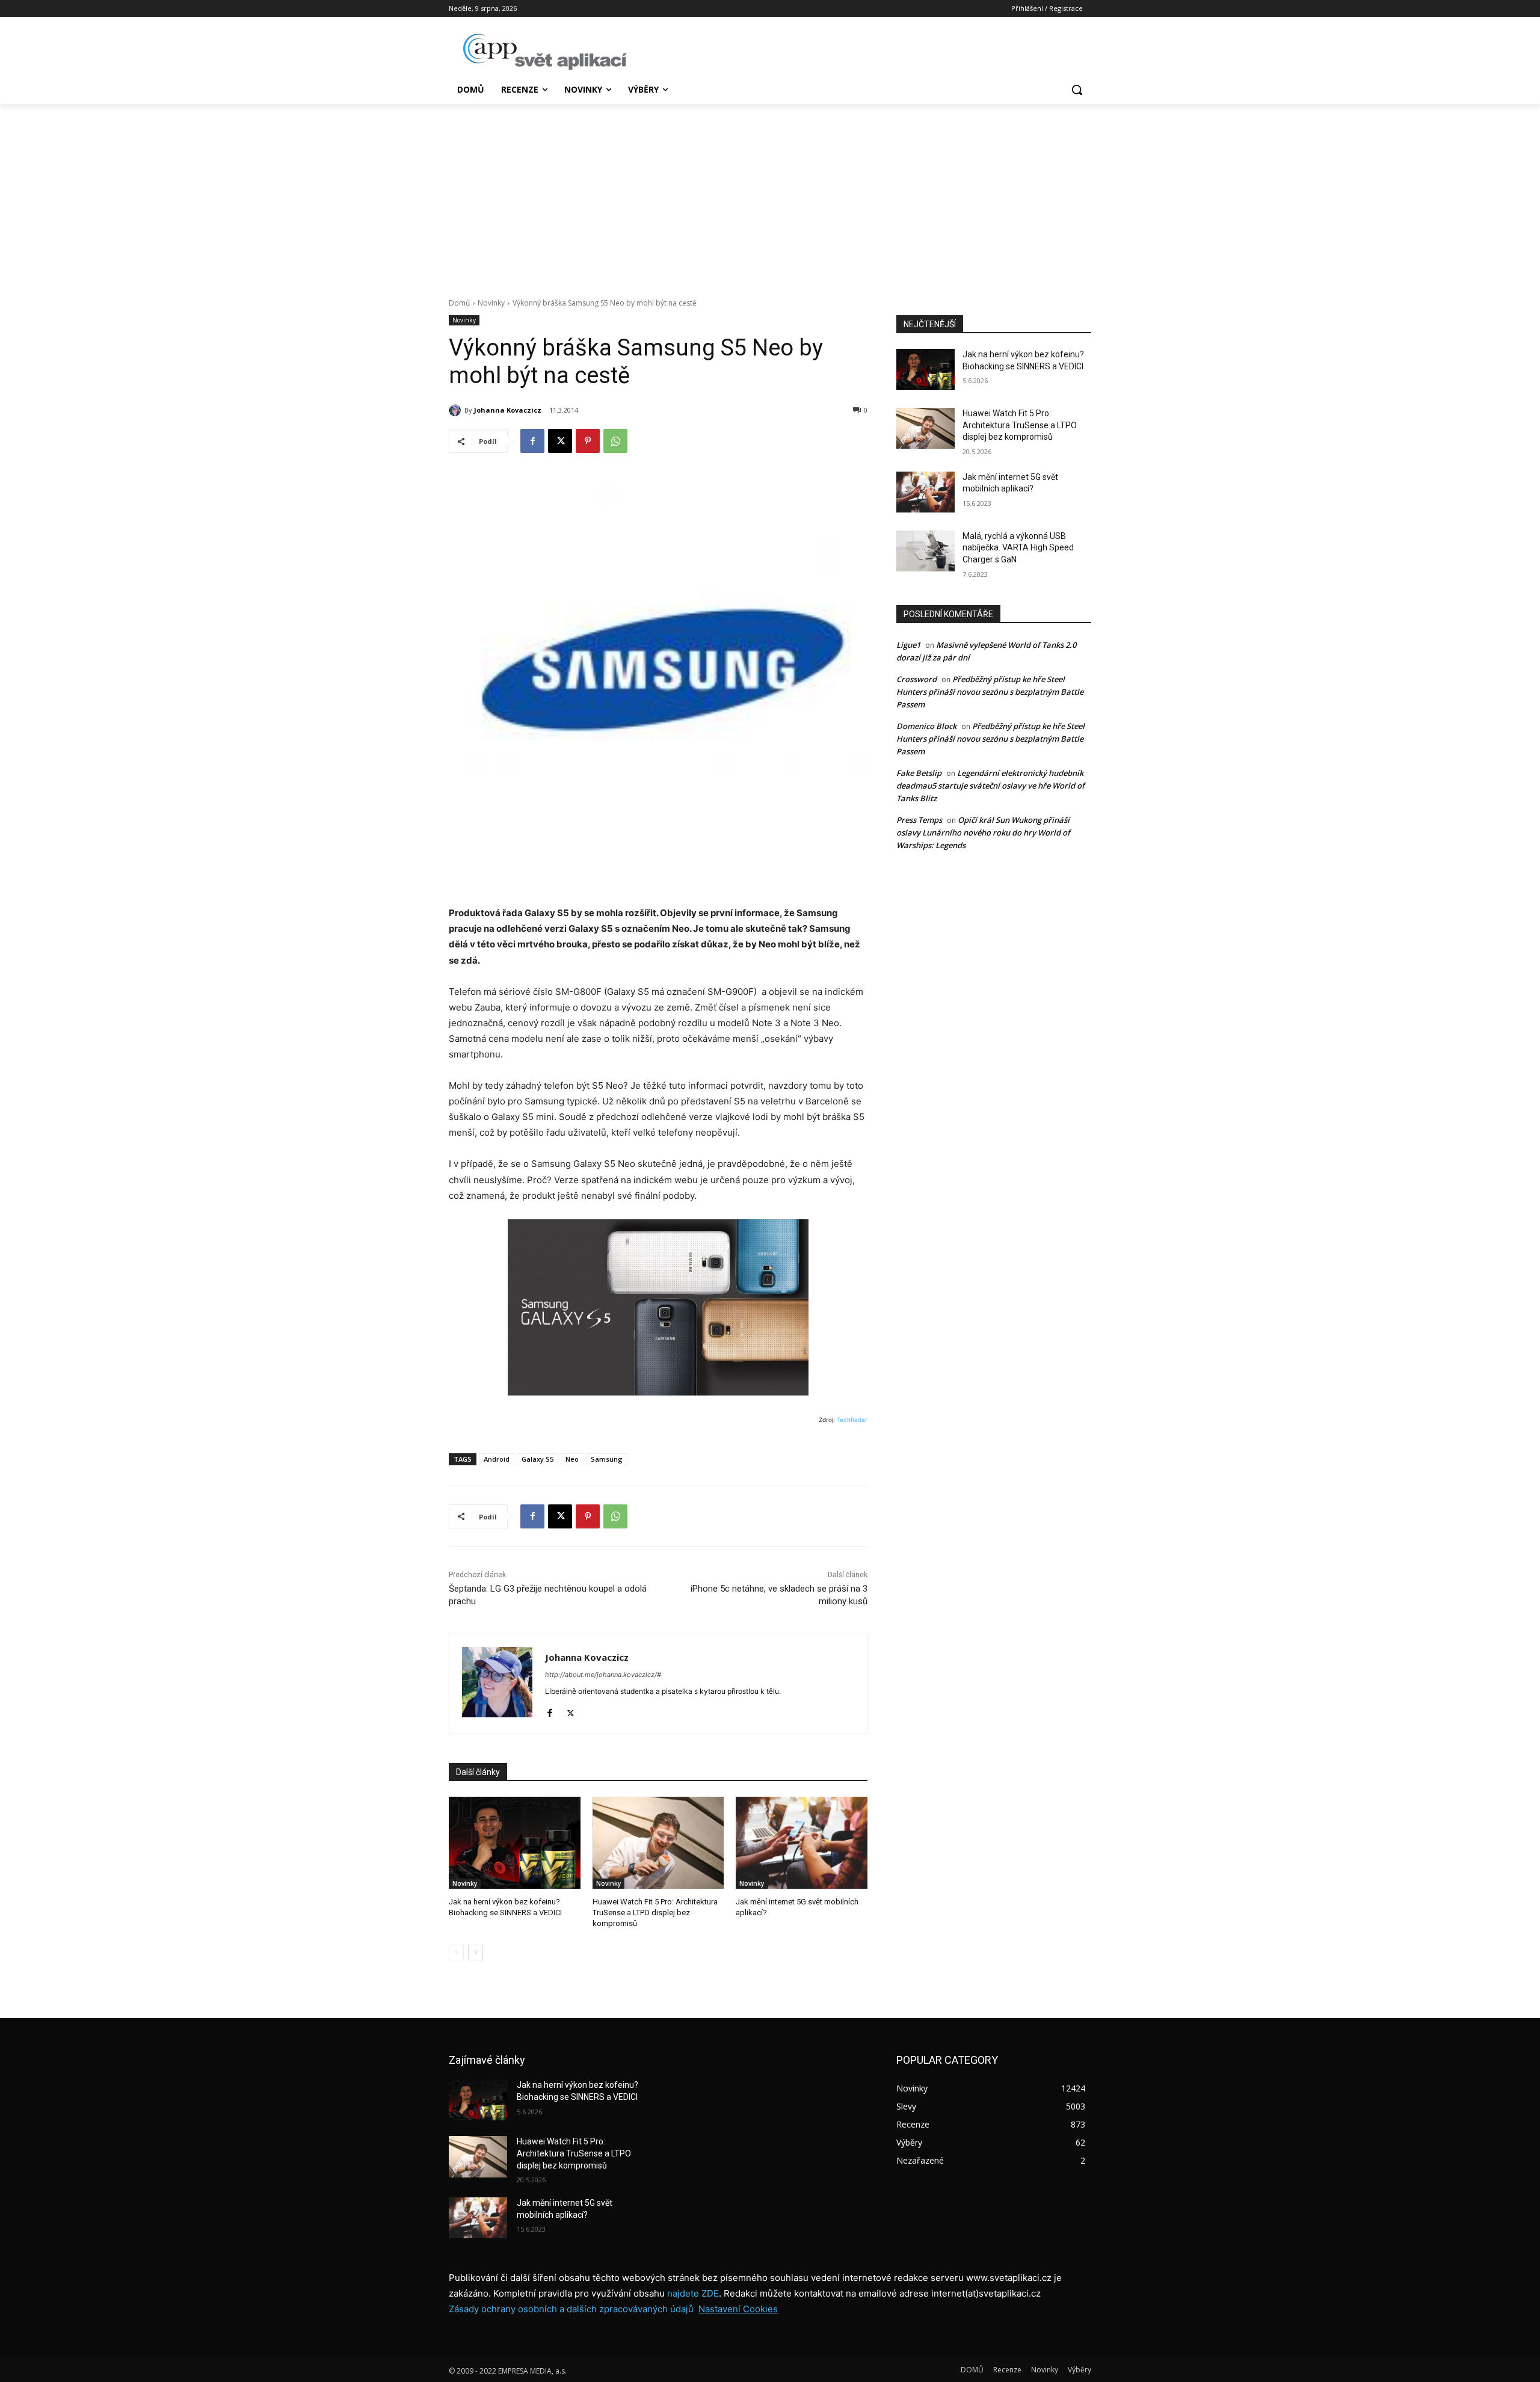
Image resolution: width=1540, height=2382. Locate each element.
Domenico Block (926, 726)
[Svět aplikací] (545, 52)
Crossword (916, 679)
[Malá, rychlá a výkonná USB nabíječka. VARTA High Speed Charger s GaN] (926, 551)
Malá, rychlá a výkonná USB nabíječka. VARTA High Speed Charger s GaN (1018, 548)
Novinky (491, 303)
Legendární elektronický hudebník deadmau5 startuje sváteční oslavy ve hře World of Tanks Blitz (990, 786)
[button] (1077, 90)
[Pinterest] (588, 441)
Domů (459, 303)
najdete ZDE (693, 2293)
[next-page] (476, 1953)
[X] (560, 441)
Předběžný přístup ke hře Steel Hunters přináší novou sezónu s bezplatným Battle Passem (990, 692)
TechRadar (852, 1420)
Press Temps (919, 820)
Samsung (607, 1459)
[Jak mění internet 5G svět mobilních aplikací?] (802, 1843)
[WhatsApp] (615, 441)
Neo (572, 1459)
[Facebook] (532, 441)
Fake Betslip (919, 773)
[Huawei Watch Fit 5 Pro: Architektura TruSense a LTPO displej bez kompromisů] (658, 1843)
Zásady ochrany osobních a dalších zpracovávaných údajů (571, 2309)
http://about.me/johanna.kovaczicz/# (603, 1675)
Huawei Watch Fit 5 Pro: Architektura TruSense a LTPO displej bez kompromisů (655, 1913)
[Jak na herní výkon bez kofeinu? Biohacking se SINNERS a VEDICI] (515, 1843)
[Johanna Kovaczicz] (457, 410)
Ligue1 (908, 645)
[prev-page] (456, 1953)
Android (497, 1459)
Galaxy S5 (537, 1459)
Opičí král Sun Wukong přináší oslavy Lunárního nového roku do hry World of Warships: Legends (983, 832)
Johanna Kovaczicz (508, 410)
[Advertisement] (770, 194)
